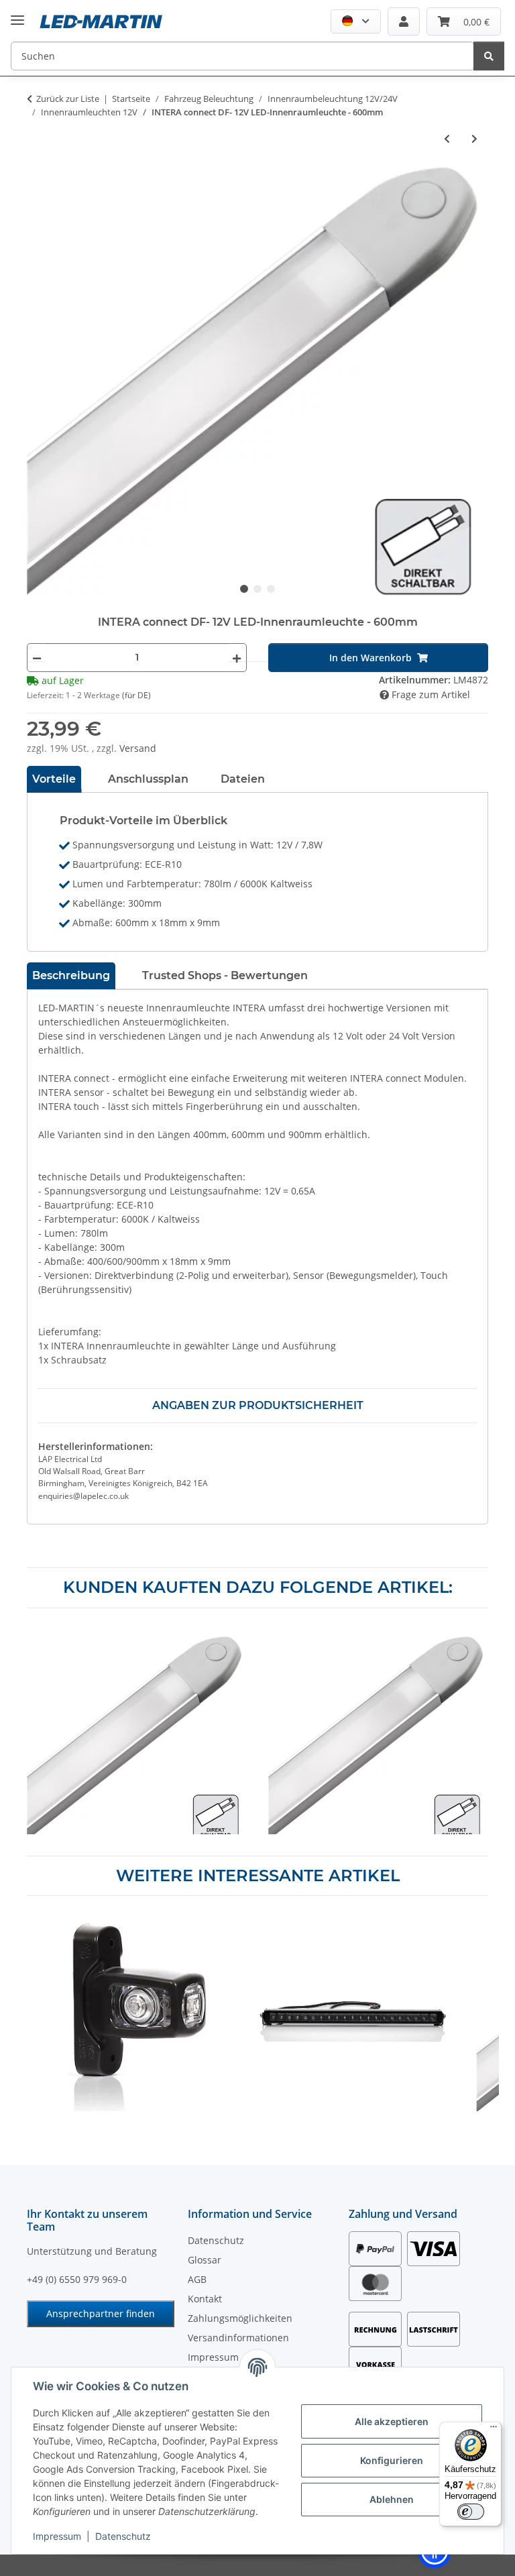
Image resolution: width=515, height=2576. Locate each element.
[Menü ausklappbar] (17, 10)
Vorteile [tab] (54, 779)
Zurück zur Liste (68, 99)
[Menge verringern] (37, 658)
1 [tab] (244, 589)
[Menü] (494, 2430)
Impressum (57, 2536)
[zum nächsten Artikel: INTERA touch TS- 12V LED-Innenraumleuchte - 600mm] (474, 138)
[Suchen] (489, 56)
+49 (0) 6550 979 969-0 (77, 2279)
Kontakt (205, 2299)
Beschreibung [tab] (71, 975)
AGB (197, 2279)
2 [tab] (257, 589)
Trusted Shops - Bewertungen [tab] (225, 975)
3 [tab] (271, 589)
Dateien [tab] (243, 779)
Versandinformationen (238, 2338)
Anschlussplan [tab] (148, 779)
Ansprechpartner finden (101, 2313)
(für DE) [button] (136, 695)
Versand (138, 748)
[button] (356, 21)
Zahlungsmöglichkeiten (240, 2318)
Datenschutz (123, 2536)
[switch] (471, 2512)
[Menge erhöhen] (237, 658)
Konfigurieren (392, 2460)
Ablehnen (392, 2499)
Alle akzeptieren (392, 2421)
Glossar (205, 2260)
